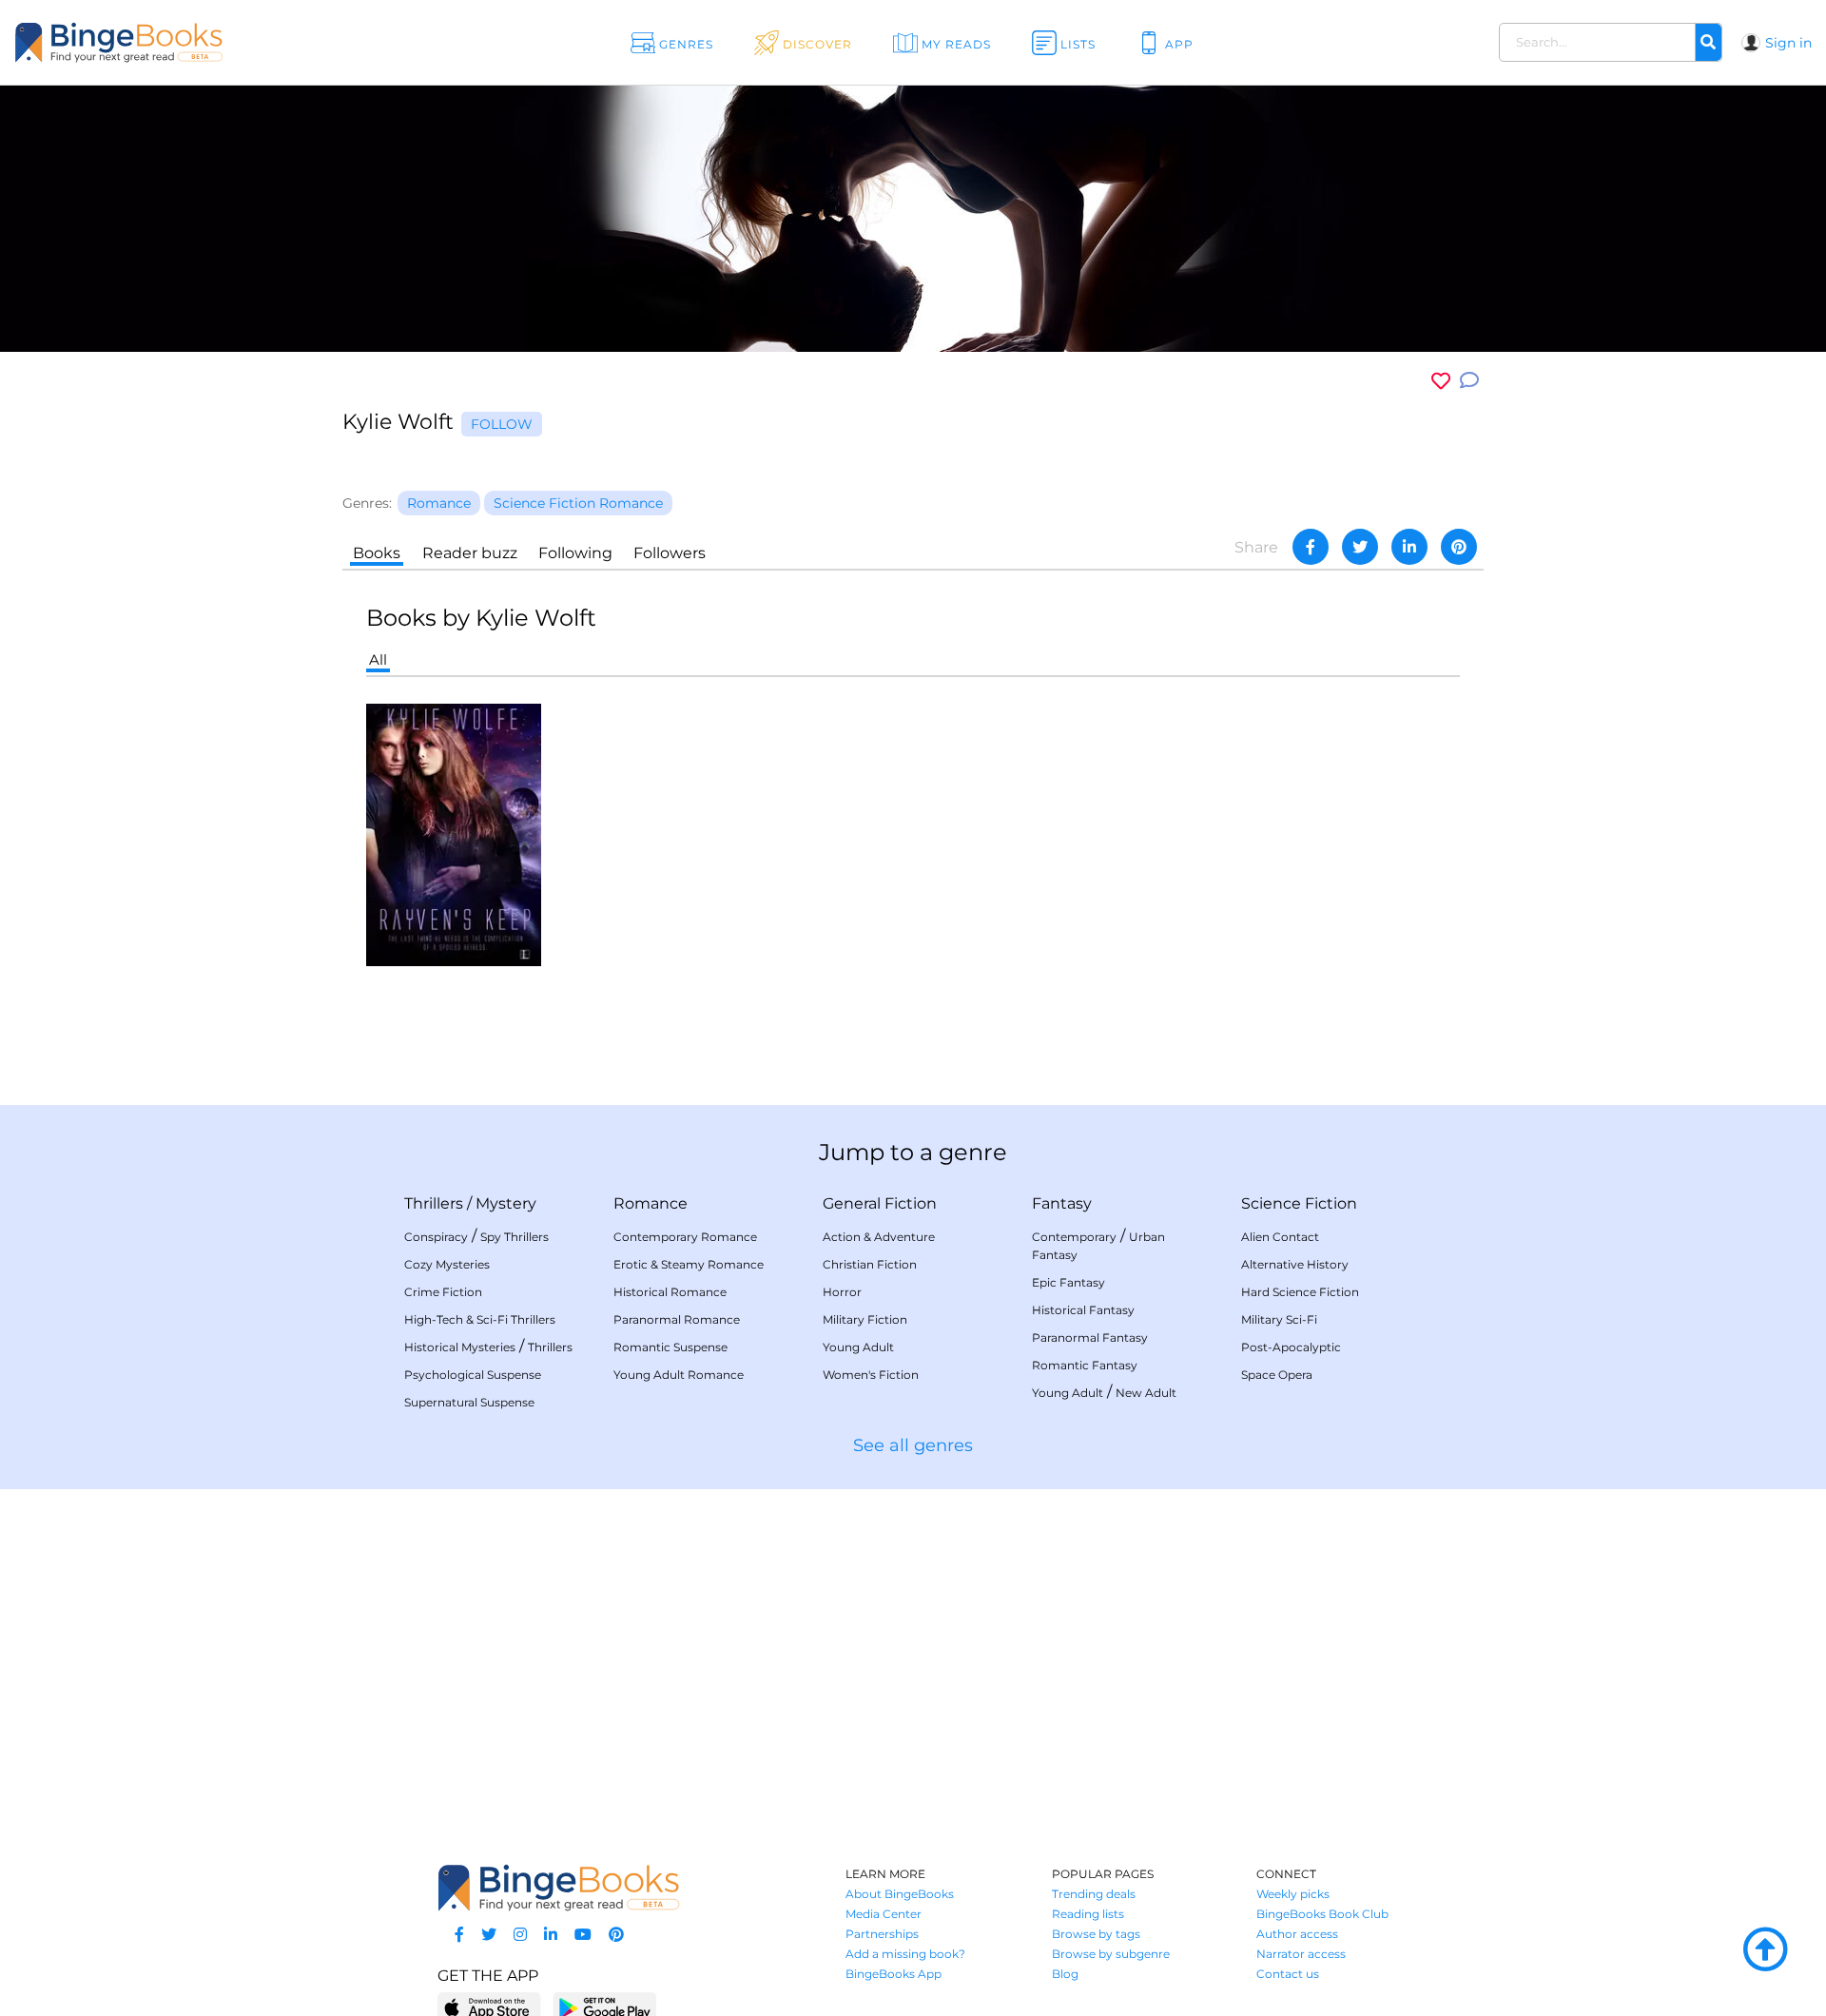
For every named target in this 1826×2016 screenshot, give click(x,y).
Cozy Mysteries (447, 1264)
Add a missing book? (905, 1954)
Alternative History (1295, 1264)
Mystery (506, 1203)
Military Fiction (865, 1319)
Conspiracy (436, 1237)
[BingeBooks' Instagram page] (520, 1935)
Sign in (1788, 43)
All (378, 659)
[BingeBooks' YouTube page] (583, 1935)
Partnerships (882, 1934)
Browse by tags (1096, 1934)
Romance (651, 1203)
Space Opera (1277, 1375)
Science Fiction (1299, 1203)
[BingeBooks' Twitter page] (489, 1935)
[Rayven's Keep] (454, 834)
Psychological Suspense (473, 1375)
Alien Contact (1280, 1237)
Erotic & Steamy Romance (689, 1264)
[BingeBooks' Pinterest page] (616, 1935)
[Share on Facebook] (1311, 547)
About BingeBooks (900, 1894)
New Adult (1146, 1393)
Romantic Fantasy (1085, 1365)
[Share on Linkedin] (1409, 547)
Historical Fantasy (1083, 1310)
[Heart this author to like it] (1441, 381)
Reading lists (1088, 1914)
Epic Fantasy (1068, 1282)
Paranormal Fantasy (1090, 1338)
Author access (1297, 1934)
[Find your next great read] (182, 42)
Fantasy (1062, 1203)
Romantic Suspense (670, 1347)
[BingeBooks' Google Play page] (604, 2007)
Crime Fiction (443, 1292)
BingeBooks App (894, 1974)
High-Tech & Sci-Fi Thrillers (480, 1319)
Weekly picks (1293, 1894)
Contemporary (1074, 1237)
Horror (842, 1292)
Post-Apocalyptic (1291, 1347)
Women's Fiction (871, 1375)
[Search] (1708, 43)
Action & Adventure (879, 1237)
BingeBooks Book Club (1322, 1914)
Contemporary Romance (685, 1237)
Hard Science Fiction (1300, 1292)
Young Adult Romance (679, 1375)
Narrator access (1301, 1954)
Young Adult (858, 1347)
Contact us (1288, 1974)
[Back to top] (1765, 1950)
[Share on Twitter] (1360, 547)
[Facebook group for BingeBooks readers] (459, 1935)
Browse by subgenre (1111, 1954)
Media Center (884, 1914)
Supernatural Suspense (469, 1402)
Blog (1065, 1974)
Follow (502, 424)
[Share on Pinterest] (1459, 547)
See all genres (913, 1445)
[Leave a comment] (1469, 381)
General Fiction (880, 1203)
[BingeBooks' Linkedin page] (551, 1935)
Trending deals (1094, 1894)
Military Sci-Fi (1279, 1319)
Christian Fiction (870, 1264)
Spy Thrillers (515, 1237)
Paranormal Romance (677, 1319)
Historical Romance (670, 1292)
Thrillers (434, 1203)
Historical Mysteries (460, 1347)
